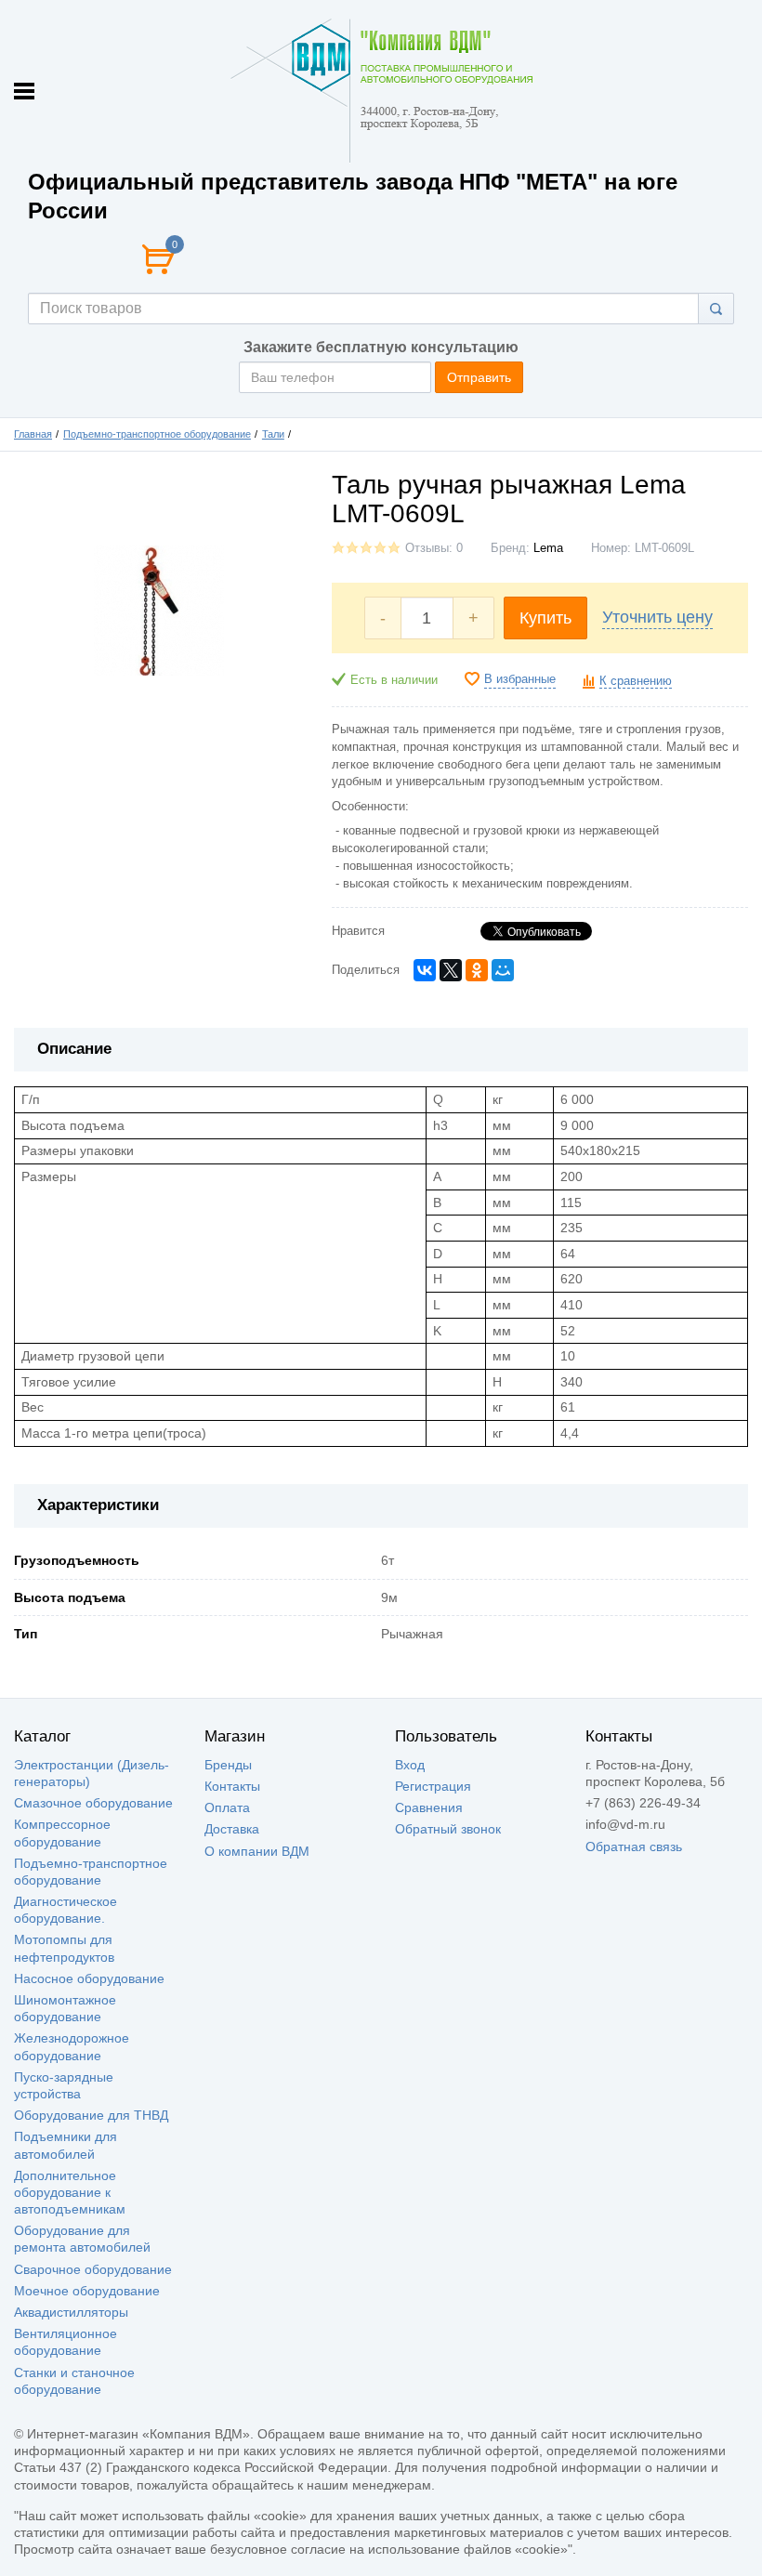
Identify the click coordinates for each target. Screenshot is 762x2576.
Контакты (232, 1786)
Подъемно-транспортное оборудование (157, 434)
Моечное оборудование (87, 2291)
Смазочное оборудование (93, 1803)
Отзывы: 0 (434, 548)
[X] (451, 970)
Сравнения (429, 1807)
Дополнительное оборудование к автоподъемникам (70, 2192)
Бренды (228, 1765)
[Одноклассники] (477, 970)
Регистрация (433, 1786)
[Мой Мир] (503, 970)
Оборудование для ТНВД (91, 2115)
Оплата (227, 1807)
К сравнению (636, 681)
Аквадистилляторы (71, 2312)
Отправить (479, 377)
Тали (273, 434)
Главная (33, 434)
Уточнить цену (657, 617)
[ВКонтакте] (425, 970)
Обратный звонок (448, 1829)
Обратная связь (634, 1847)
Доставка (232, 1829)
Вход (410, 1765)
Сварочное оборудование (93, 2269)
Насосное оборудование (89, 1978)
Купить (545, 618)
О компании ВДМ (257, 1851)
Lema (548, 548)
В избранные (520, 679)
